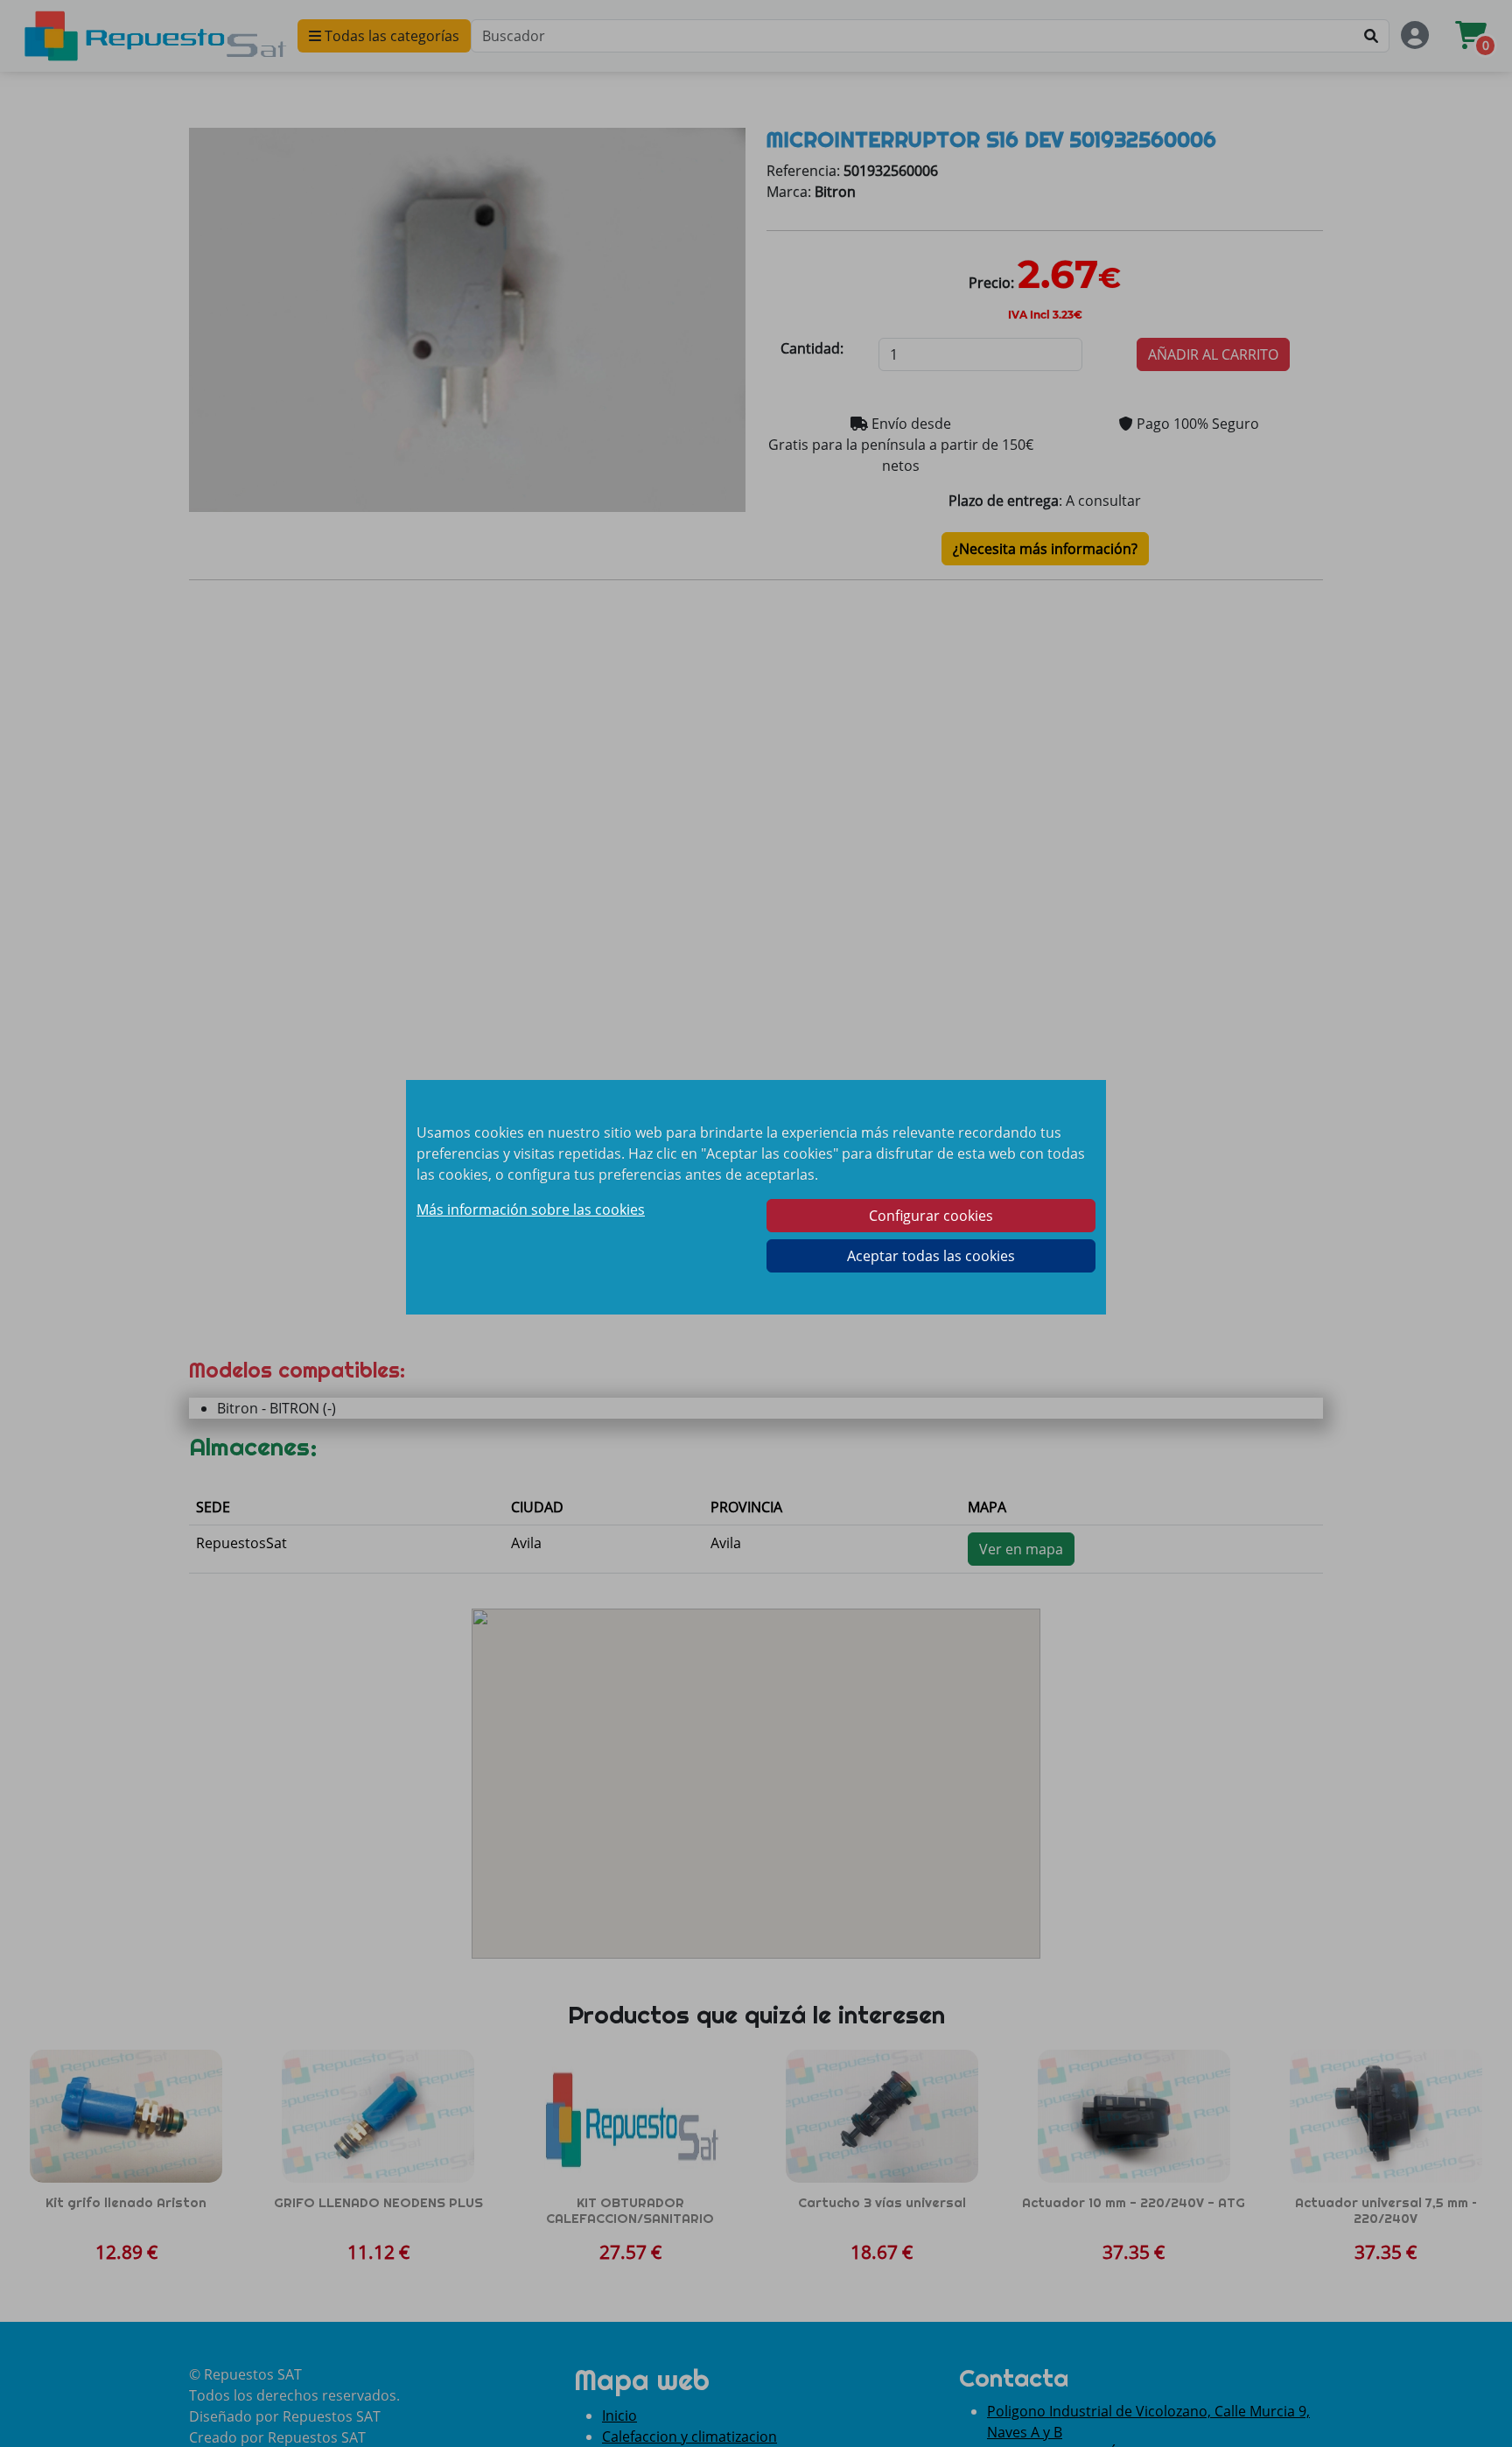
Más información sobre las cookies (531, 1209)
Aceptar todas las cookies (931, 1256)
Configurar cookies (931, 1216)
